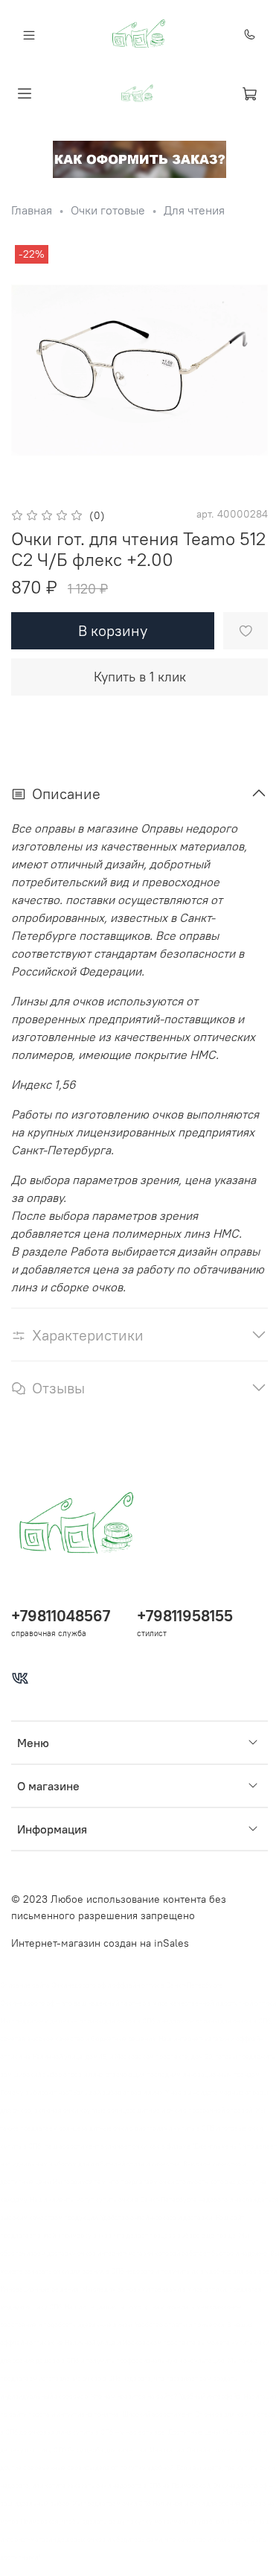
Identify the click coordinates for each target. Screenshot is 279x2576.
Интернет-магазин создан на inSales (100, 1943)
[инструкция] (139, 158)
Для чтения (194, 210)
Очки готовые (108, 210)
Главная (32, 210)
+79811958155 (185, 1616)
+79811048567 (61, 1616)
